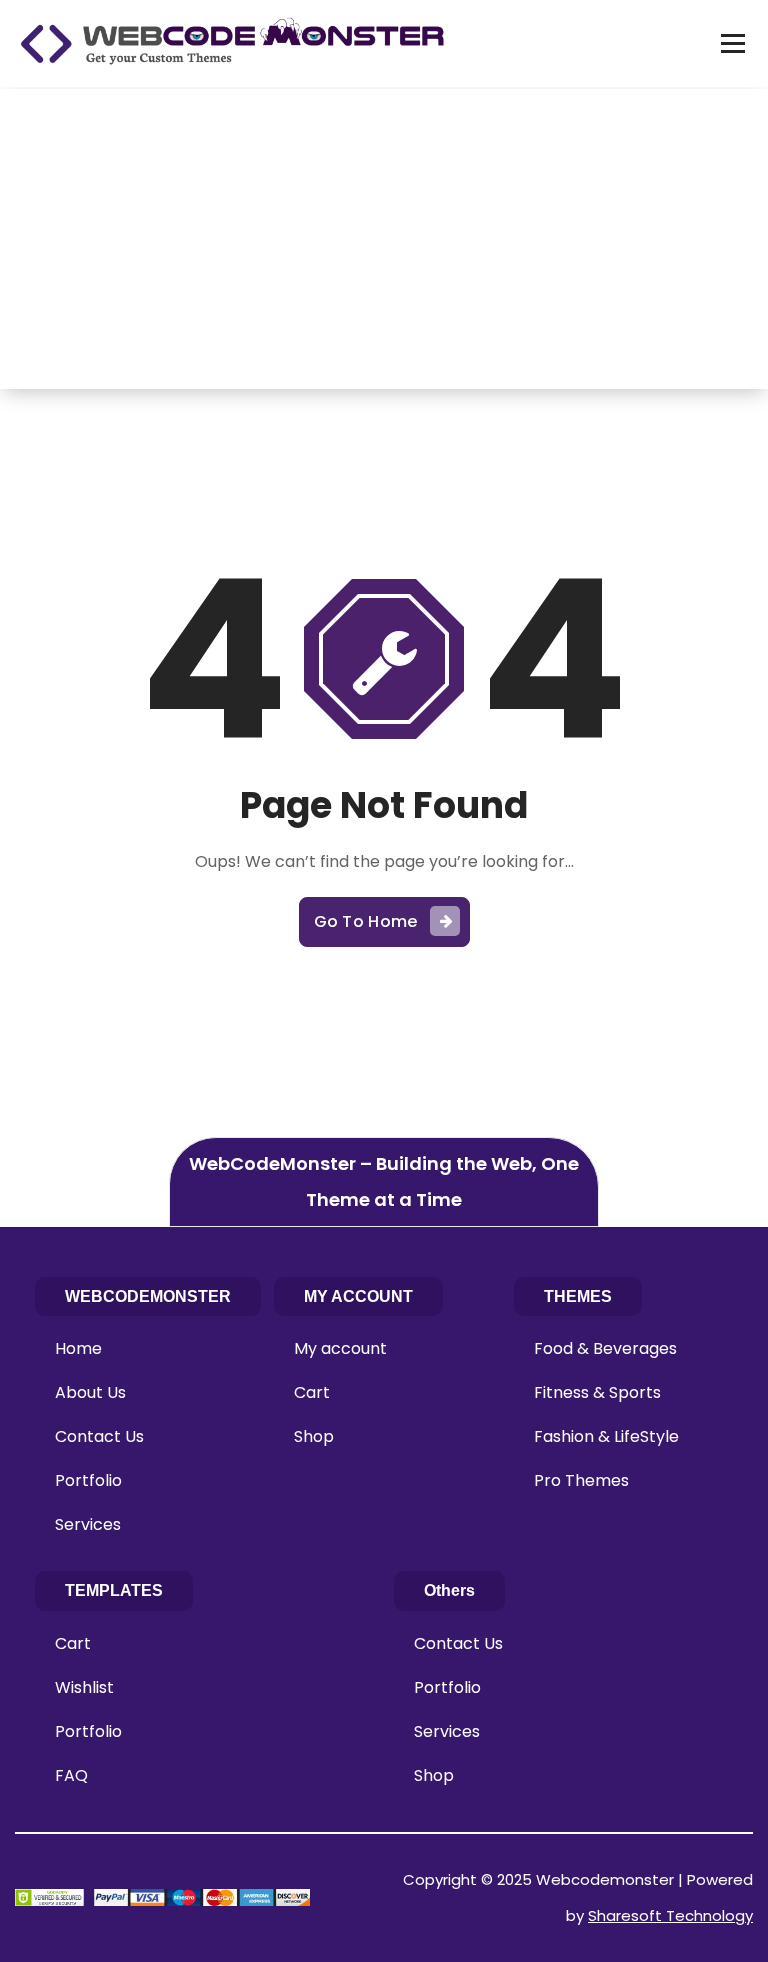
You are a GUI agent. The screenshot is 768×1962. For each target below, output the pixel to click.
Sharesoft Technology (670, 1915)
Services (88, 1524)
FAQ (71, 1775)
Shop (314, 1436)
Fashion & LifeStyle (606, 1436)
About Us (90, 1392)
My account (340, 1348)
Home (78, 1348)
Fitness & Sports (597, 1392)
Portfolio (88, 1480)
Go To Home (366, 921)
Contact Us (99, 1436)
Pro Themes (581, 1480)
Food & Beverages (605, 1348)
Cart (312, 1392)
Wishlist (84, 1687)
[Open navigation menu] (733, 43)
